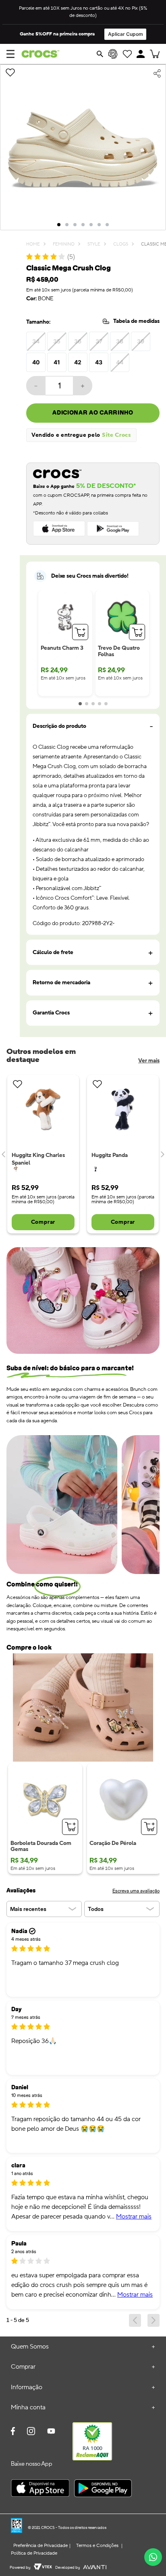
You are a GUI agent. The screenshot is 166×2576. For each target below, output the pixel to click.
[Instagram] (31, 2432)
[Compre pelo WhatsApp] (153, 2557)
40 (36, 362)
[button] (141, 54)
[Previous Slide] (4, 1154)
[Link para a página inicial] (33, 245)
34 (36, 341)
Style (94, 245)
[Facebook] (13, 2432)
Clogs (121, 245)
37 (99, 341)
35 (57, 341)
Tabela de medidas (136, 321)
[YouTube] (51, 2434)
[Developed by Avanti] (95, 2568)
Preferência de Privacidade (40, 2546)
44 (120, 362)
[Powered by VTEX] (43, 2568)
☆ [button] (23, 2261)
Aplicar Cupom (126, 34)
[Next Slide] (162, 1154)
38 (120, 341)
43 (99, 362)
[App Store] (40, 2489)
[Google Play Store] (103, 2489)
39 (141, 341)
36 (78, 341)
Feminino (64, 245)
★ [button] (15, 1948)
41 (57, 362)
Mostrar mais (134, 2217)
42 (78, 362)
